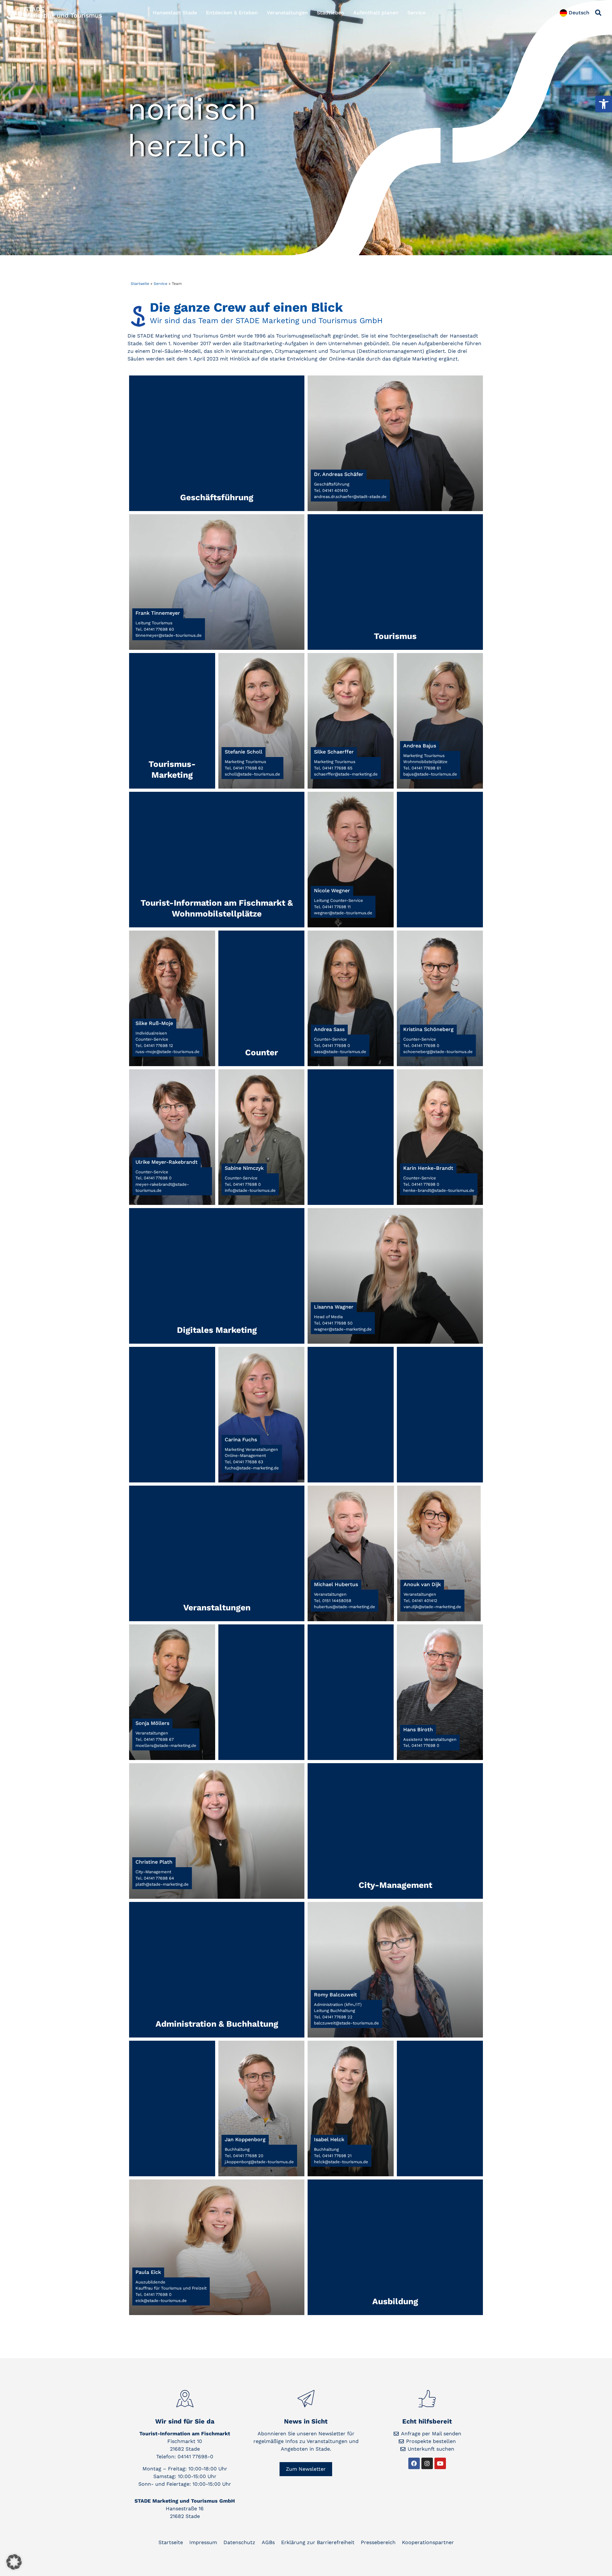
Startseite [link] (140, 284)
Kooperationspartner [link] (428, 2542)
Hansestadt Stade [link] (175, 13)
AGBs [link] (268, 2542)
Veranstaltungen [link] (287, 13)
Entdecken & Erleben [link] (232, 13)
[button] (598, 13)
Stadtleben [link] (331, 13)
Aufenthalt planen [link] (376, 13)
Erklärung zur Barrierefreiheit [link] (318, 2542)
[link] (604, 104)
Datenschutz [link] (239, 2542)
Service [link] (416, 13)
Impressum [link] (203, 2542)
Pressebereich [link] (378, 2542)
